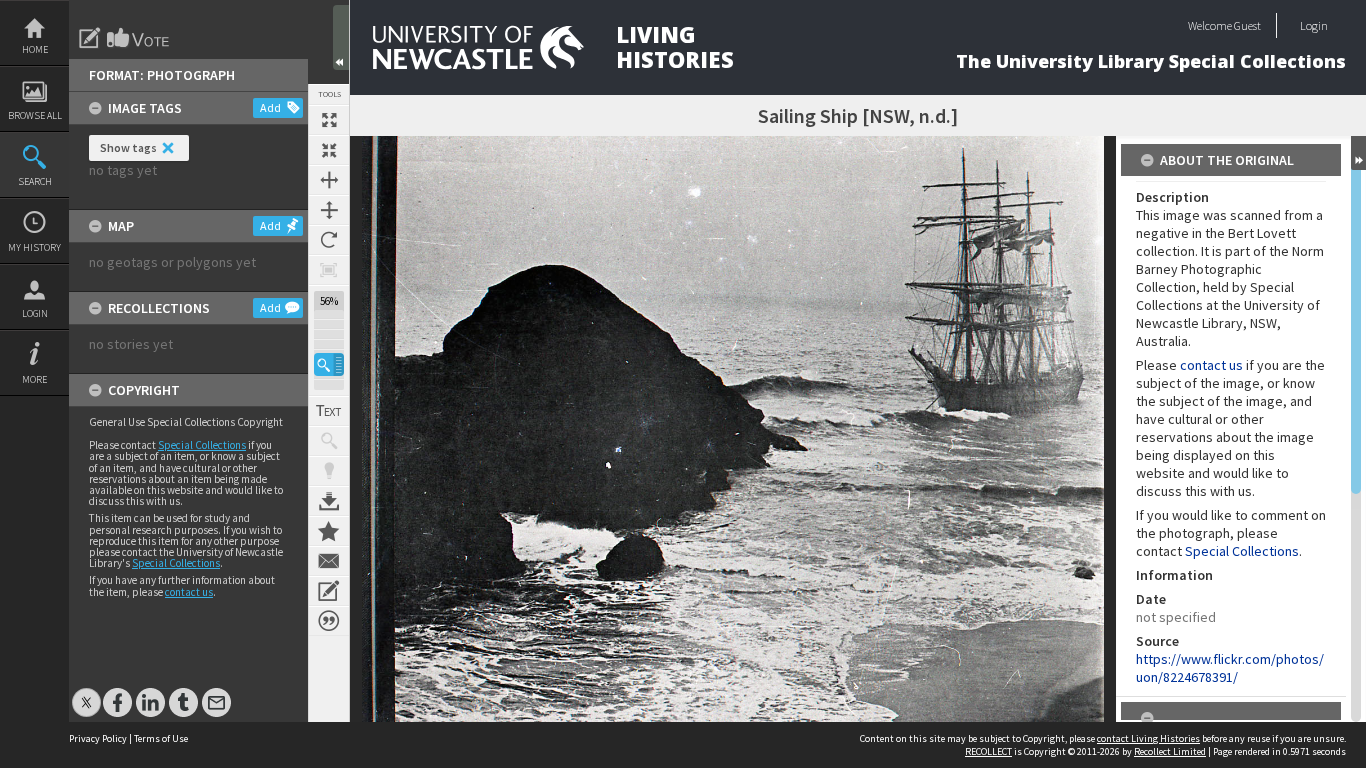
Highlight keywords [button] (329, 471)
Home (35, 49)
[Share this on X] (86, 692)
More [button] (34, 379)
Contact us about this (329, 561)
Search (35, 181)
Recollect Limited (1170, 751)
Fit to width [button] (329, 180)
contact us (189, 592)
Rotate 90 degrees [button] (329, 240)
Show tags (128, 147)
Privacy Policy (98, 738)
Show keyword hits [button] (329, 441)
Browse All (35, 115)
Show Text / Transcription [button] (329, 411)
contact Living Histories (1148, 738)
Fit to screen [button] (329, 150)
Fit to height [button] (329, 210)
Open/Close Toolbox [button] (341, 37)
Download (329, 501)
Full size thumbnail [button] (329, 120)
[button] (329, 364)
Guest (1247, 25)
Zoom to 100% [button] (329, 270)
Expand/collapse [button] (1358, 153)
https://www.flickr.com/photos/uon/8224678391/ (1230, 668)
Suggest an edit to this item (90, 38)
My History (34, 247)
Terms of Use (161, 738)
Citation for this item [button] (329, 621)
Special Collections (202, 445)
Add (270, 107)
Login (35, 313)
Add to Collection (329, 531)
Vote (139, 38)
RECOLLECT (988, 751)
